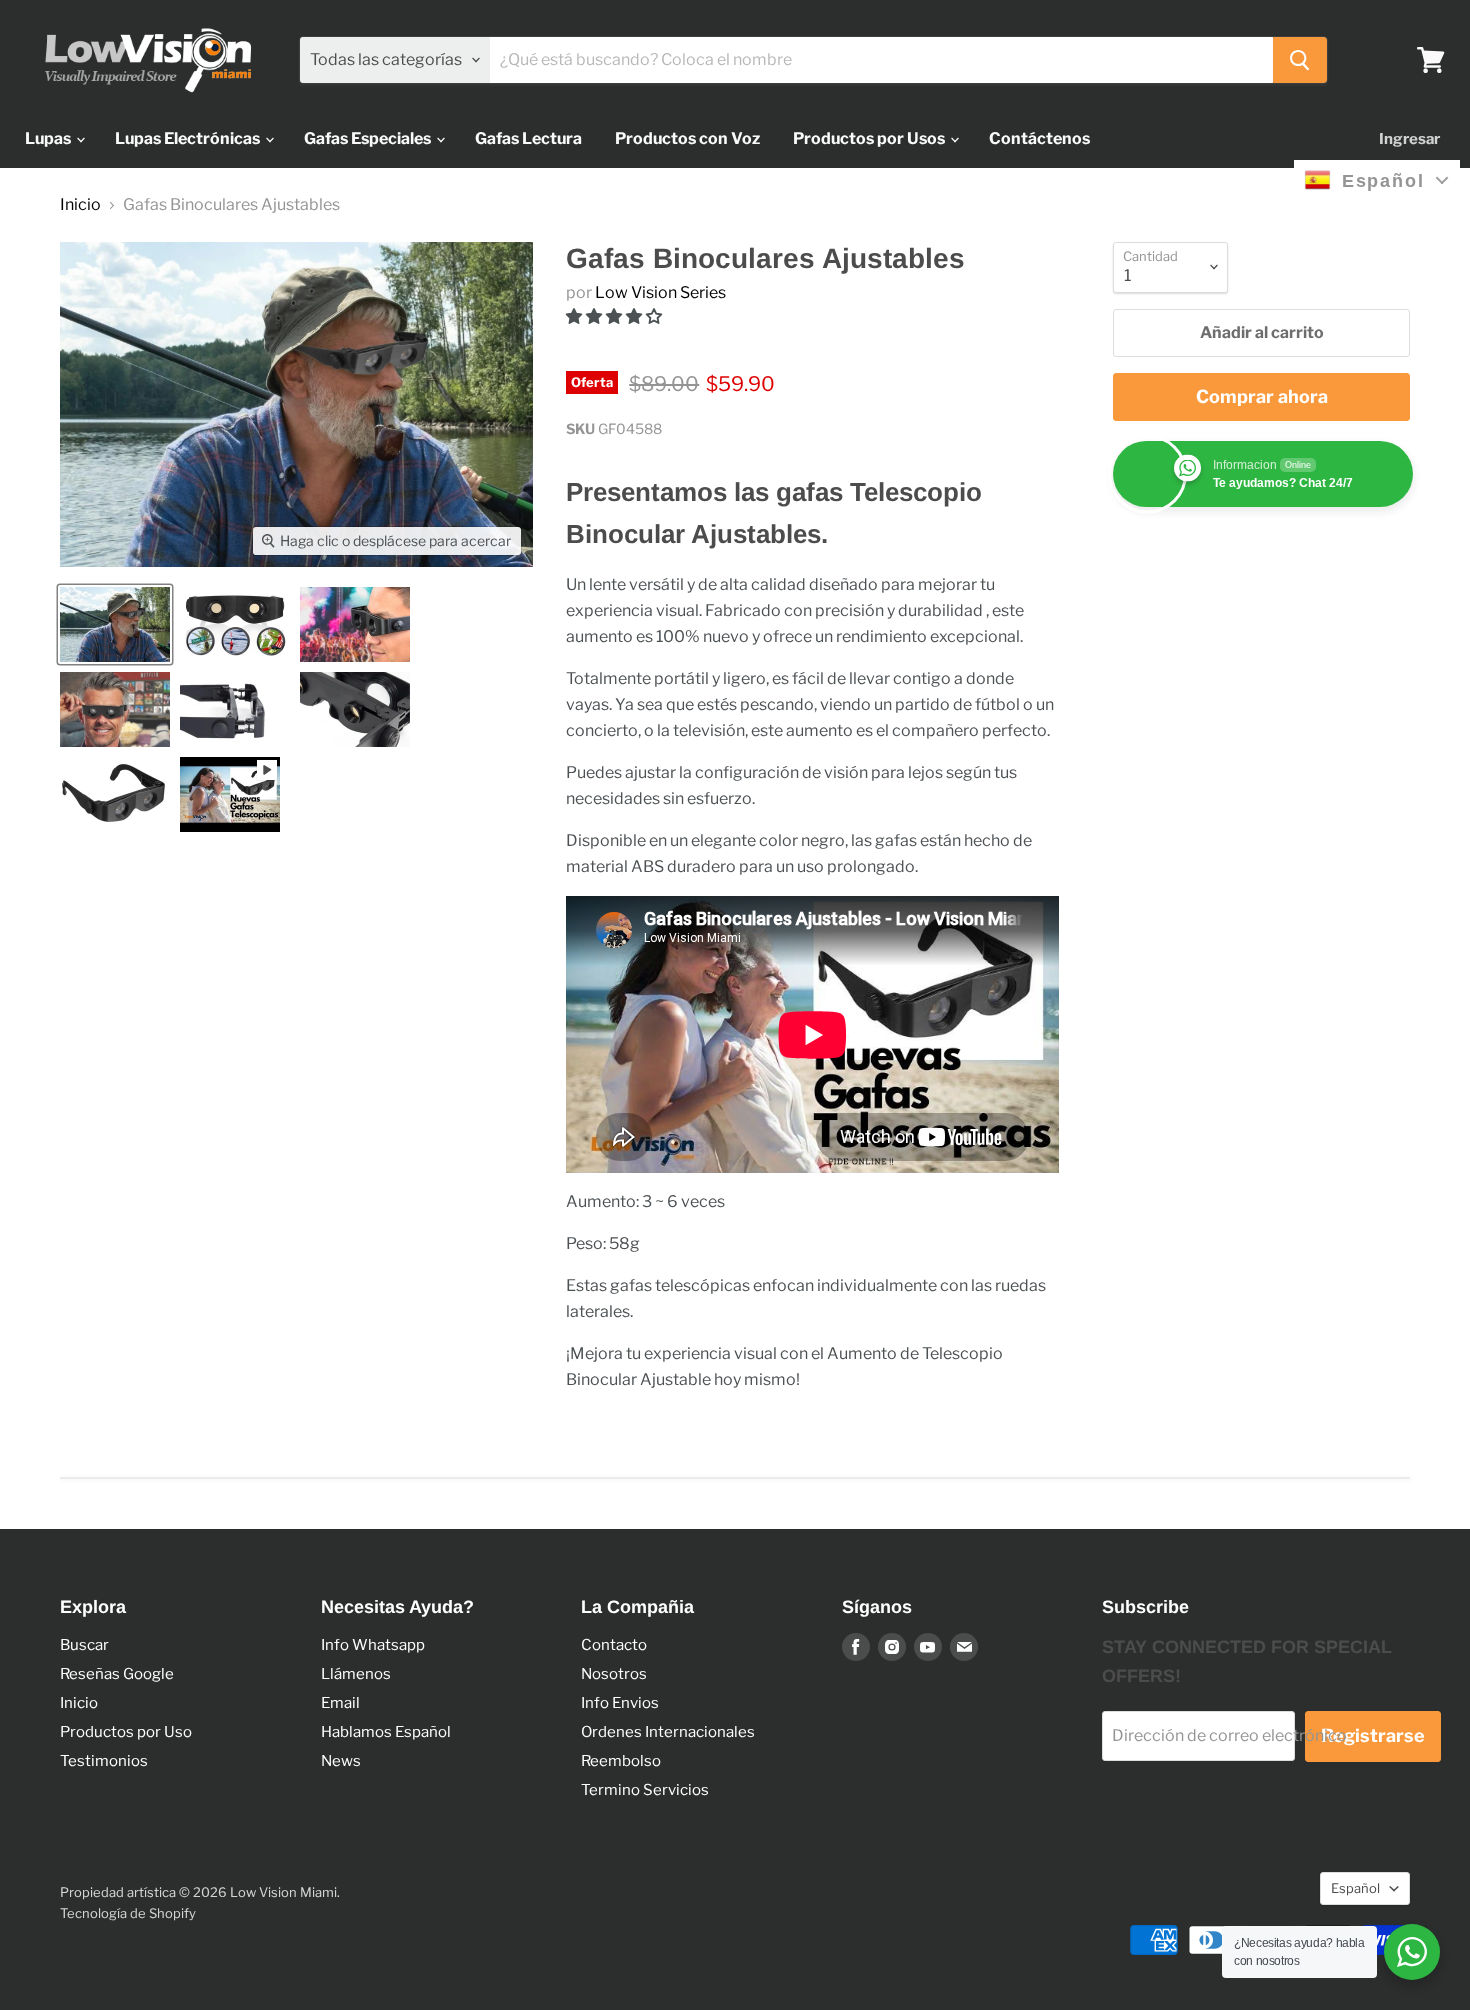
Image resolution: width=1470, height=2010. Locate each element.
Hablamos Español (386, 1732)
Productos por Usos (870, 138)
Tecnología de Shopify (128, 1913)
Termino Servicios (645, 1790)
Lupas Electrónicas (189, 138)
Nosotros (614, 1674)
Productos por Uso (126, 1732)
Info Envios (620, 1703)
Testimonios (104, 1761)
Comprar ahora (1262, 396)
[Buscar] (1300, 60)
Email (340, 1703)
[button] (615, 316)
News (341, 1761)
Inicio (80, 205)
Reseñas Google (117, 1674)
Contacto (614, 1645)
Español (1355, 1888)
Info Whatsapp (373, 1645)
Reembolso (621, 1761)
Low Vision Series (660, 292)
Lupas (49, 138)
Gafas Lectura (528, 138)
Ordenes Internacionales (668, 1732)
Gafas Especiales (369, 138)
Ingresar (1409, 139)
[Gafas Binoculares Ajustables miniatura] (115, 624)
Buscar (84, 1645)
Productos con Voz (687, 138)
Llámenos (356, 1674)
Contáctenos (1039, 138)
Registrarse (1373, 1735)
